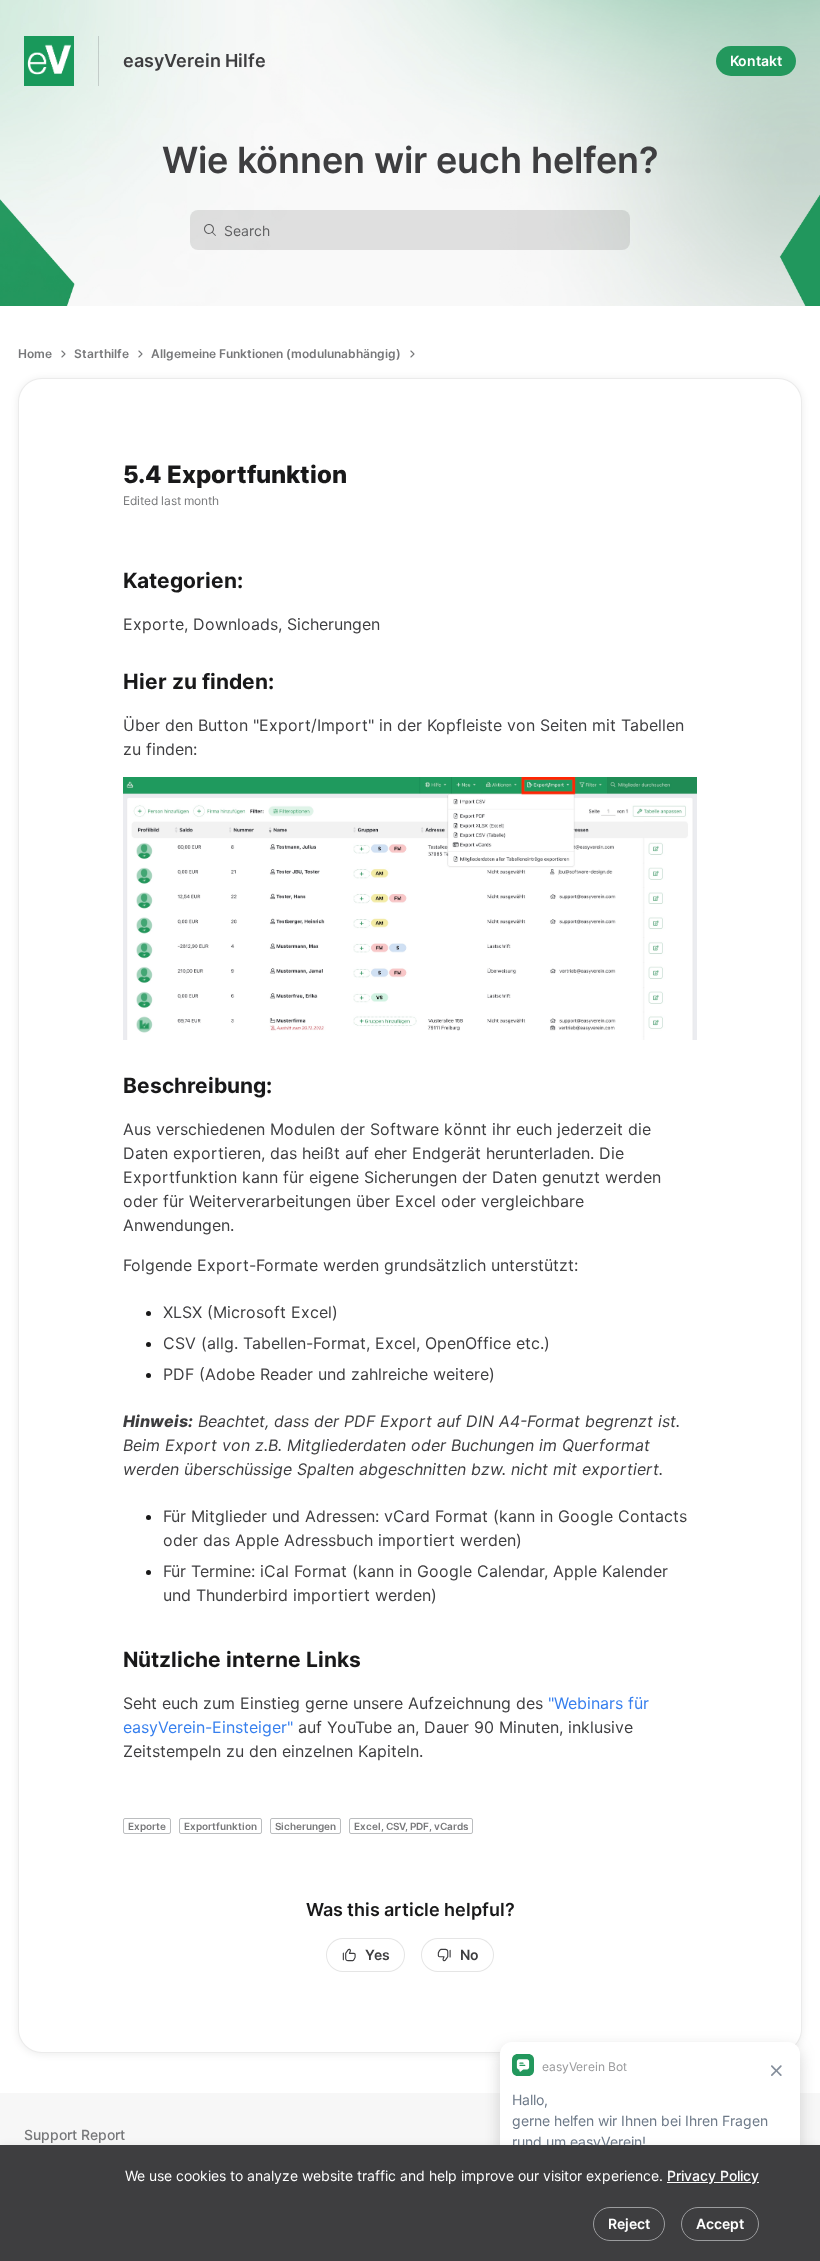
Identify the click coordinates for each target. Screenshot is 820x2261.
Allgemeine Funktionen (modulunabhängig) (276, 353)
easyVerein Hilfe (194, 60)
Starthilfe (101, 353)
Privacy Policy (713, 2175)
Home (35, 353)
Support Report (74, 2134)
